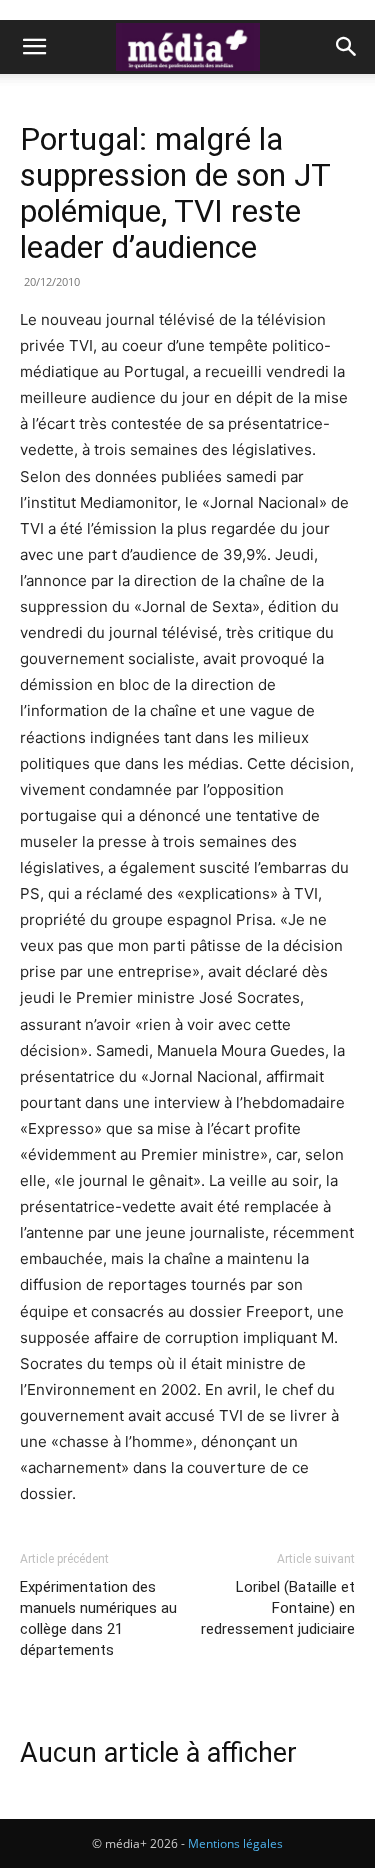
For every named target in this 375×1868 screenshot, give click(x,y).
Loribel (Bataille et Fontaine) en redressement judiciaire (278, 1608)
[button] (34, 47)
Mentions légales (235, 1843)
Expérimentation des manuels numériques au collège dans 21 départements (98, 1618)
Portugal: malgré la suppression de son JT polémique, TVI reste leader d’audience (175, 193)
